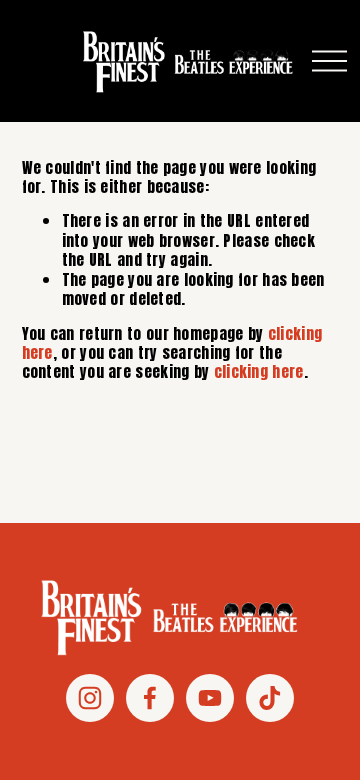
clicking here (259, 371)
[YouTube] (210, 698)
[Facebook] (150, 698)
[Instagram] (90, 698)
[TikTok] (270, 698)
